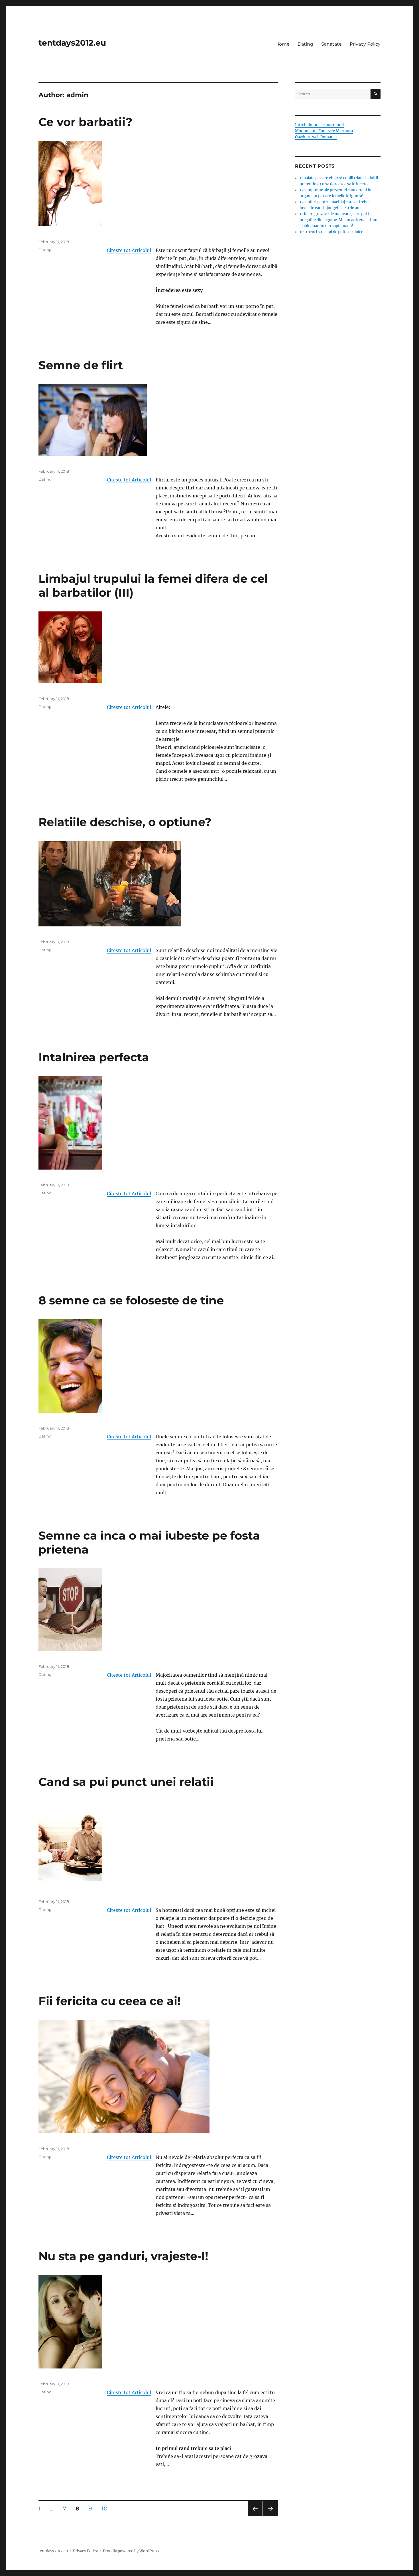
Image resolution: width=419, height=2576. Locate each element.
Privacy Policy (365, 44)
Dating (305, 44)
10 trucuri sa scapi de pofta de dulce (331, 232)
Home (282, 44)
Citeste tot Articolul (129, 250)
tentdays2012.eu (72, 43)
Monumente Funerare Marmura (324, 131)
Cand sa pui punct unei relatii (126, 1782)
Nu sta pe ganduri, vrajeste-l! (123, 2256)
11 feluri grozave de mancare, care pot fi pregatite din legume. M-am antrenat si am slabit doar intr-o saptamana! (338, 220)
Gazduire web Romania (316, 137)
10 (106, 2508)
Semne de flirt (81, 365)
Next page (270, 2516)
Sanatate (331, 44)
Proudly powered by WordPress (131, 2551)
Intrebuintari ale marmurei (319, 125)
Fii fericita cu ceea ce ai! (110, 2001)
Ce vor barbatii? (86, 122)
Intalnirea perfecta (94, 1057)
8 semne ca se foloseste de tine (131, 1300)
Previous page (255, 2516)
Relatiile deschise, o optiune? (125, 822)
